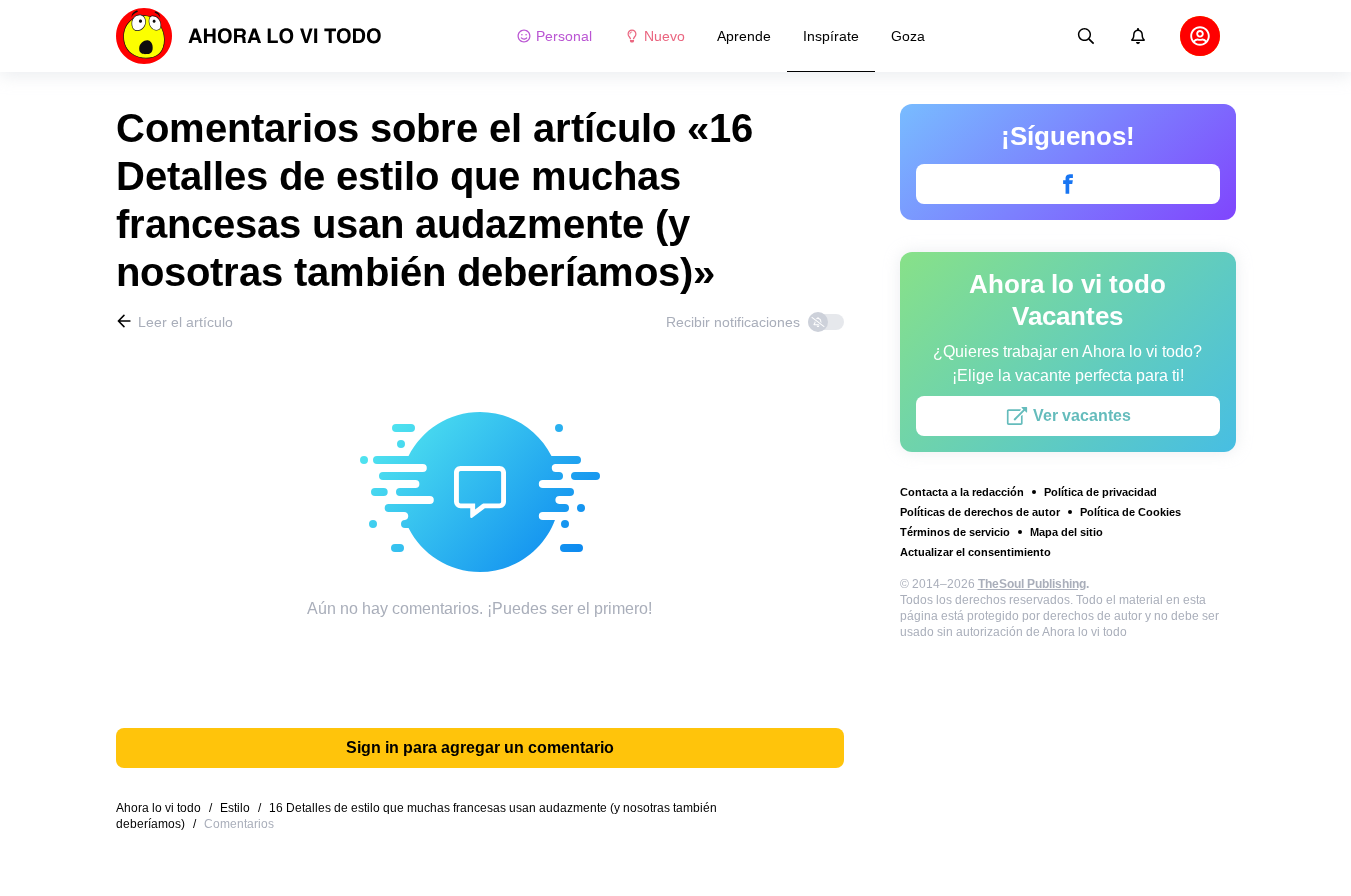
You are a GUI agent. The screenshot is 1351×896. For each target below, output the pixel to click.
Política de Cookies (1130, 512)
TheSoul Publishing (1032, 584)
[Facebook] (1068, 184)
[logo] (249, 36)
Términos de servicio (955, 532)
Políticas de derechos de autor (980, 512)
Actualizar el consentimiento (975, 552)
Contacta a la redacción (962, 492)
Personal (564, 36)
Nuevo (664, 36)
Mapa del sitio (1066, 532)
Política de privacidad (1100, 492)
